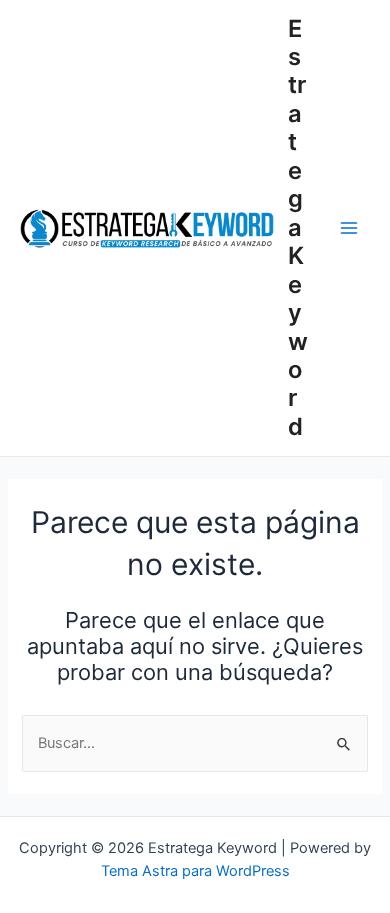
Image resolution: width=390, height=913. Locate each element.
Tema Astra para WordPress (195, 871)
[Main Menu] (349, 228)
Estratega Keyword (298, 227)
